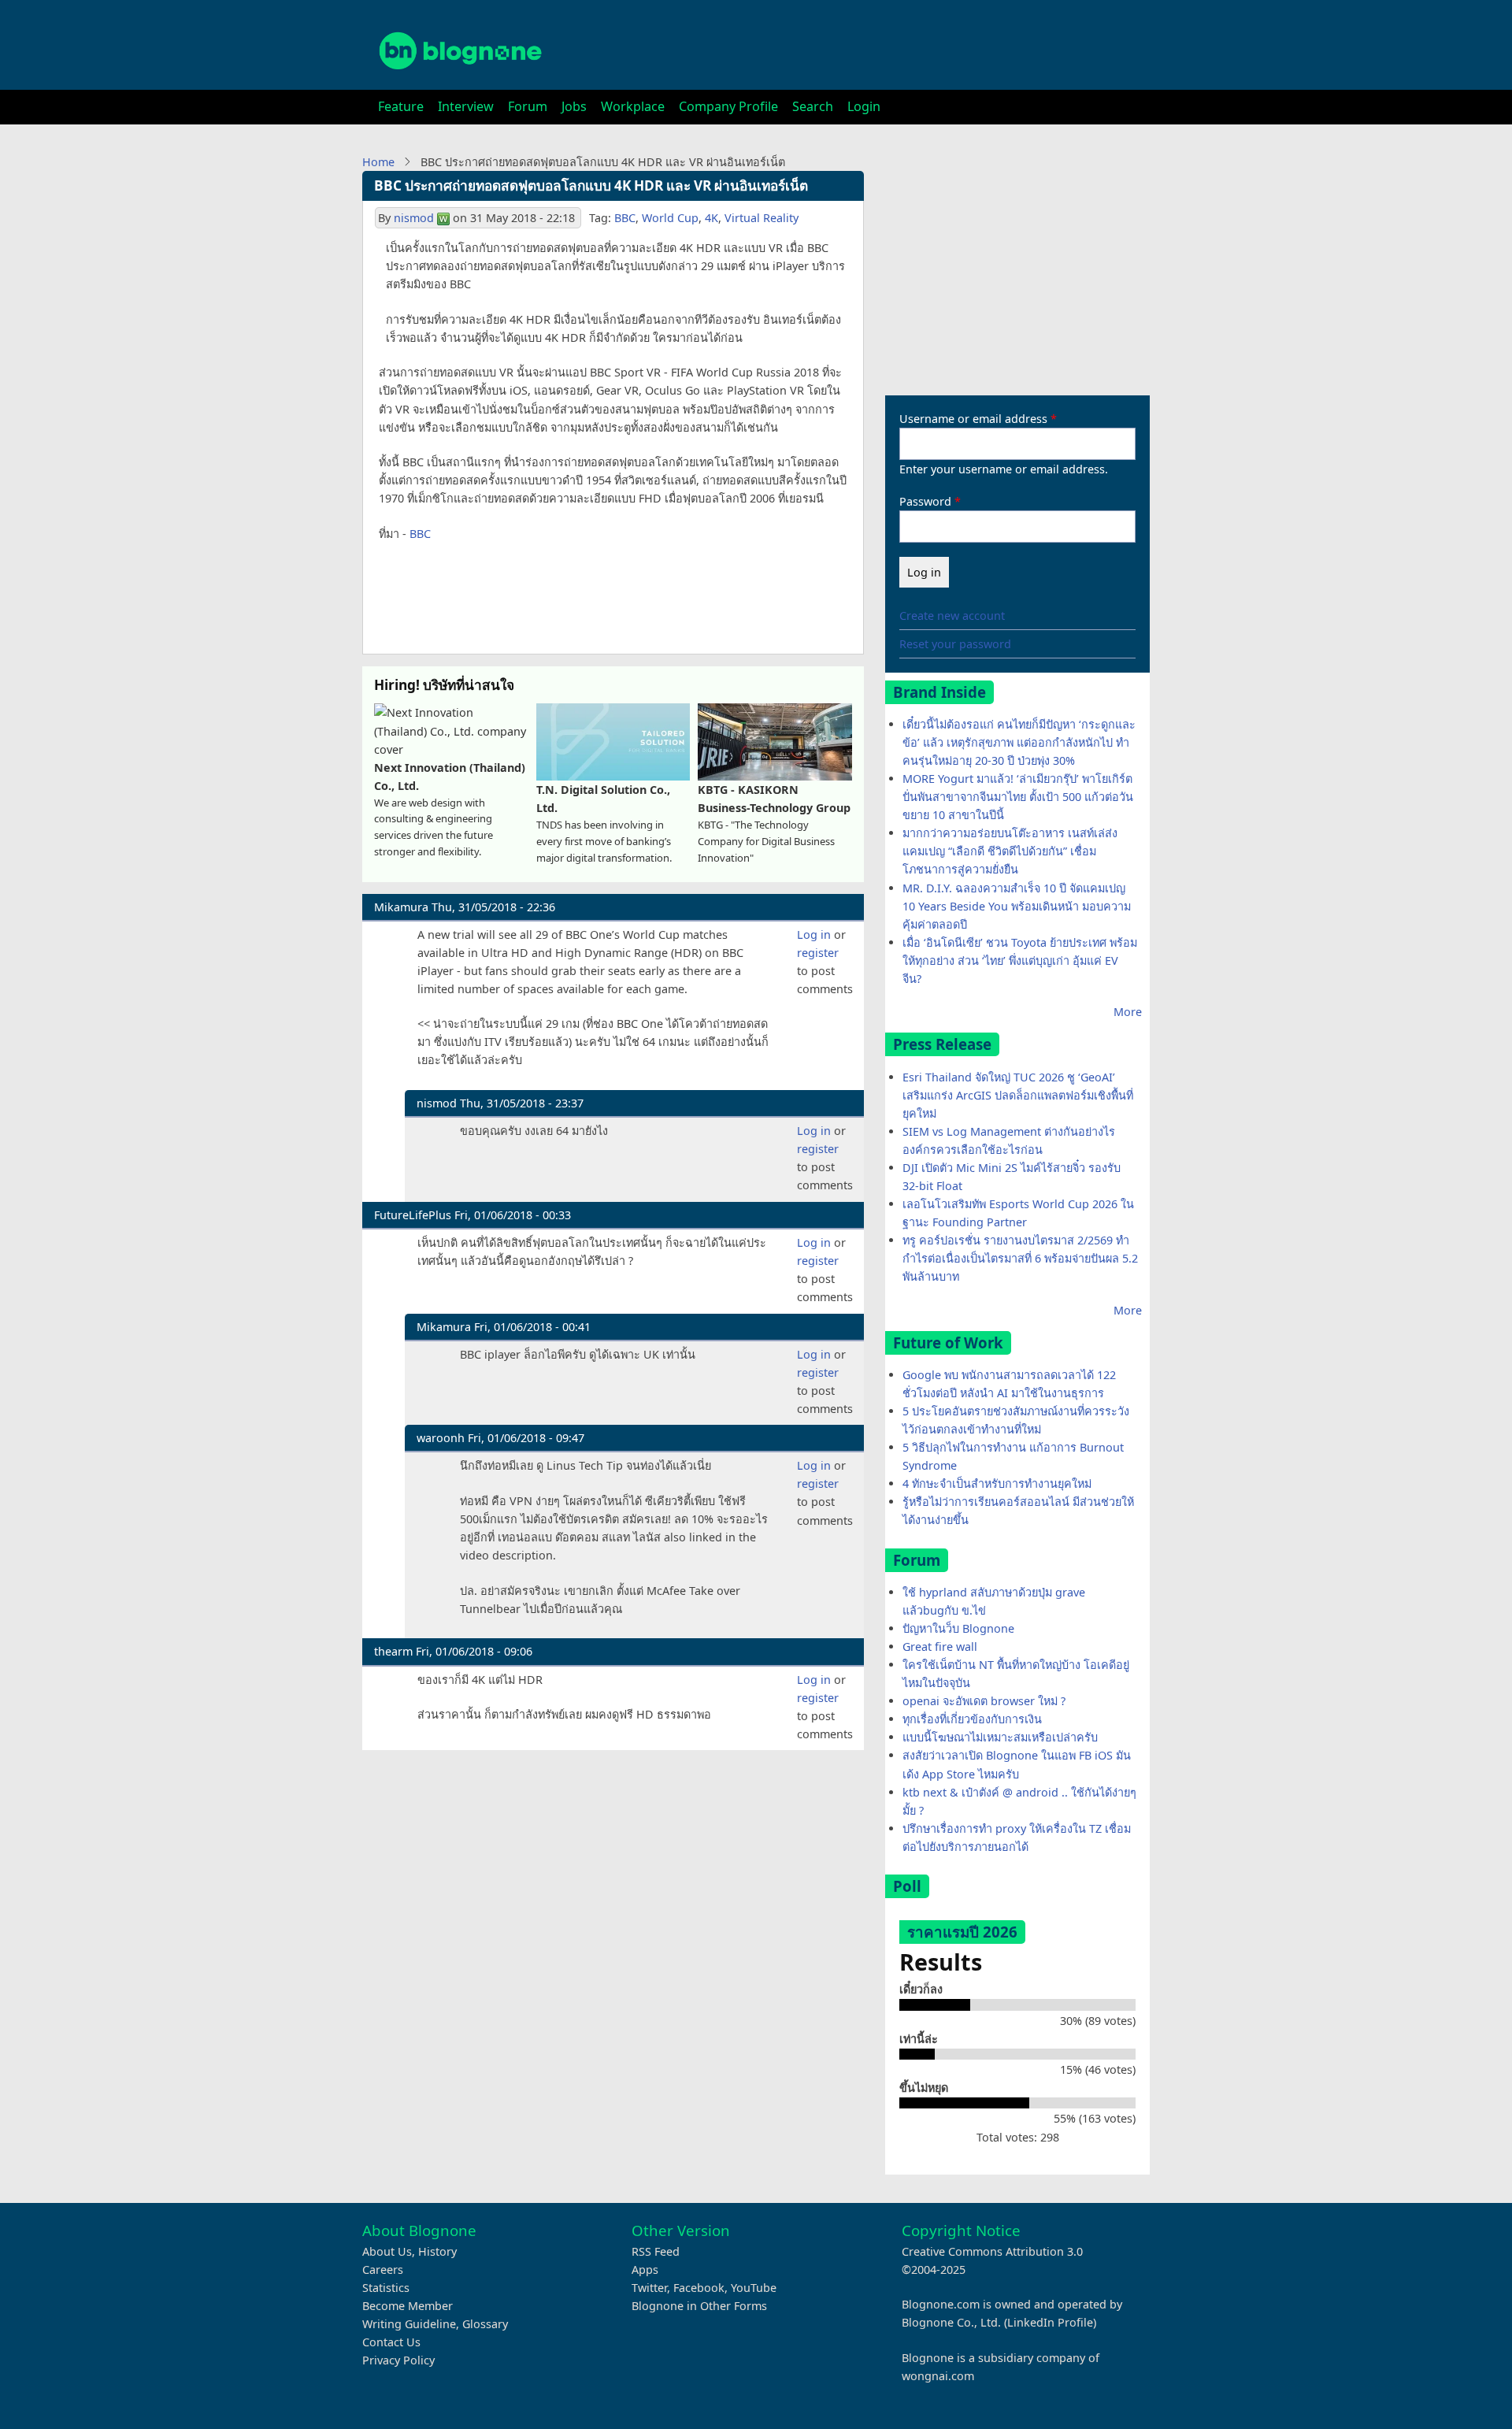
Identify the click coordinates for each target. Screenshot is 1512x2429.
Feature (401, 106)
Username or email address (973, 419)
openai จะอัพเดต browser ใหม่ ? (984, 1701)
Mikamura (401, 907)
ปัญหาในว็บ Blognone (958, 1628)
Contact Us (391, 2342)
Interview (466, 106)
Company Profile (728, 106)
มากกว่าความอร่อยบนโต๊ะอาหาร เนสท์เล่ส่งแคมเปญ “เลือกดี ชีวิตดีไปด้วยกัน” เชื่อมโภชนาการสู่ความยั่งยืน (1010, 851)
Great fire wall (940, 1647)
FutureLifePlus (413, 1215)
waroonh (441, 1438)
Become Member (408, 2306)
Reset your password (955, 644)
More (1128, 1012)
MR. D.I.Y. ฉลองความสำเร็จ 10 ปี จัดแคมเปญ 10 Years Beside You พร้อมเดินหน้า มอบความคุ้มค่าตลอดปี (1017, 906)
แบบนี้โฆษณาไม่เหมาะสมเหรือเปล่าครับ (1000, 1737)
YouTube (754, 2288)
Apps (645, 2270)
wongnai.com (938, 2376)
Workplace (633, 106)
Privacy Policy (398, 2360)
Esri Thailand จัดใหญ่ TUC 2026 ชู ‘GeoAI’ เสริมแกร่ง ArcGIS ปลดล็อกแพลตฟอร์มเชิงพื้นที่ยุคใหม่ (1018, 1095)
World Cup (670, 218)
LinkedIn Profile (1050, 2322)
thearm (393, 1651)
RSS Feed (656, 2251)
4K (712, 218)
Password (925, 501)
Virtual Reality (762, 218)
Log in (814, 935)
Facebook (699, 2288)
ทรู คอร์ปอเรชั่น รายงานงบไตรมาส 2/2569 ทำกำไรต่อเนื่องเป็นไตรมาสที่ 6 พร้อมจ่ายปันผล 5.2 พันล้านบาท (1020, 1258)
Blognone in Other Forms (699, 2306)
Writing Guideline (409, 2324)
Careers (383, 2270)
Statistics (386, 2288)
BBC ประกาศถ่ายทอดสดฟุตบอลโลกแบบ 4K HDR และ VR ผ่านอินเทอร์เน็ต (591, 185)
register (818, 953)
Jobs (574, 106)
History (437, 2251)
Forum (528, 106)
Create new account (952, 616)
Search (813, 106)
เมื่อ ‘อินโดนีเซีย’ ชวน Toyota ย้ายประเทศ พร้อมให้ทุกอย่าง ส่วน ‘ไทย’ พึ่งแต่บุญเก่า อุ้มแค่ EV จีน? (1020, 960)
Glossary (485, 2324)
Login (864, 106)
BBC (625, 218)
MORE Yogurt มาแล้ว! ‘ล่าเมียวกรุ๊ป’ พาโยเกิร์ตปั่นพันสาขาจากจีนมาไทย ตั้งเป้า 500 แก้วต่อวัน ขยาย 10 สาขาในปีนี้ (1018, 797)
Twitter (649, 2288)
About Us (387, 2251)
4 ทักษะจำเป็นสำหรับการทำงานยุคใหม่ (997, 1483)
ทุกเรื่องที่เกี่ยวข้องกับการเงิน (972, 1719)
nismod (414, 218)
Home (378, 162)
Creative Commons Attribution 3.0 (992, 2251)
